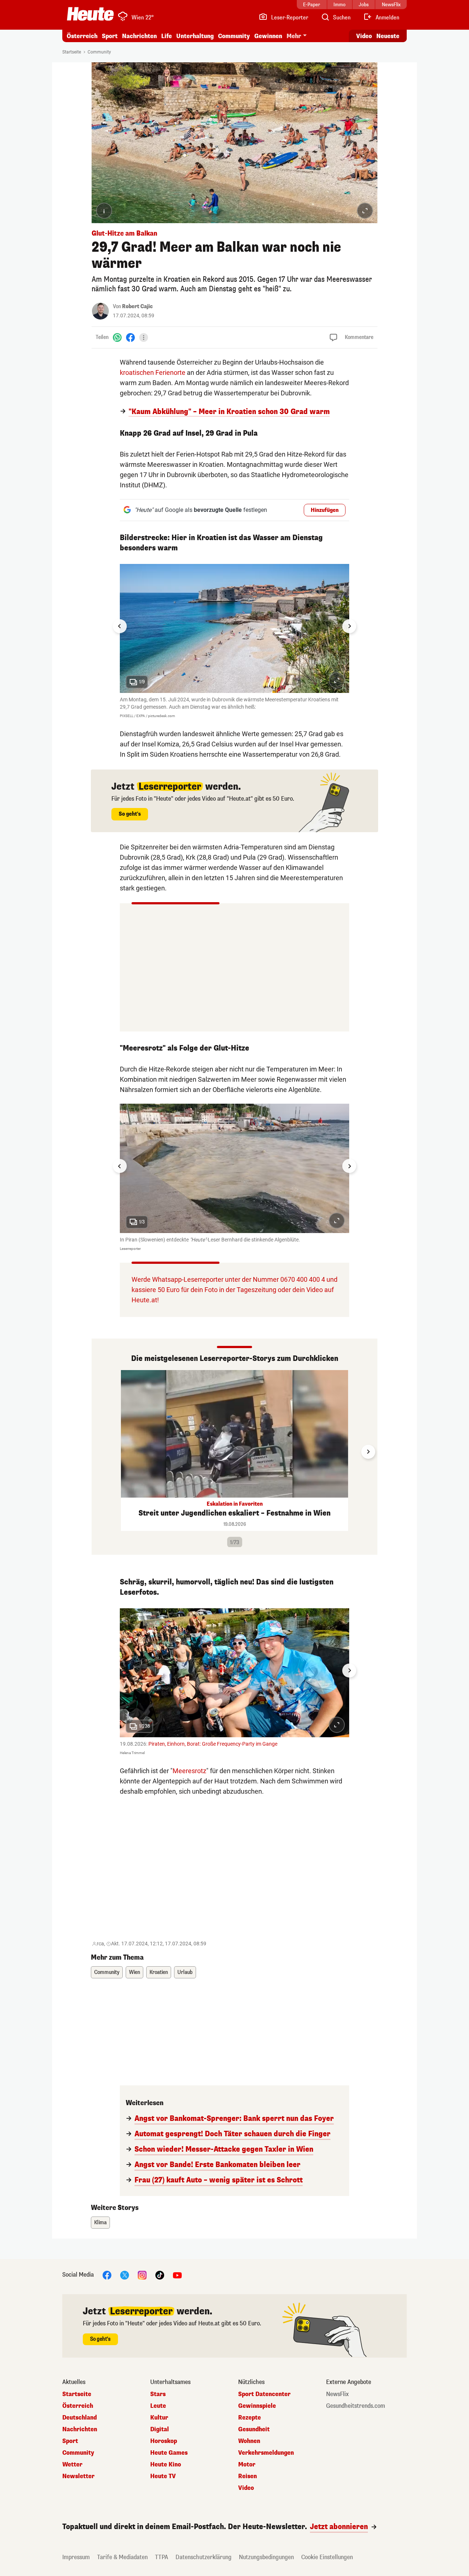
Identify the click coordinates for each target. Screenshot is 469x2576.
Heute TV (163, 2476)
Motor (247, 2465)
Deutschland (80, 2418)
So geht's (130, 814)
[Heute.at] (90, 14)
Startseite (72, 52)
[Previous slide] (101, 1452)
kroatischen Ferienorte (153, 372)
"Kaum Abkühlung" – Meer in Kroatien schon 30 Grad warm (229, 412)
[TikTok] (160, 2275)
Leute (158, 2406)
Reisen (248, 2476)
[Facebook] (130, 337)
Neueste (388, 36)
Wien (134, 1972)
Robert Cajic (137, 307)
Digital (160, 2429)
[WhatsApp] (117, 337)
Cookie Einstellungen (327, 2557)
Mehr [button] (294, 36)
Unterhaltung (195, 36)
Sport (110, 36)
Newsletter (78, 2476)
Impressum (76, 2557)
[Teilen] (144, 337)
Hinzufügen (325, 510)
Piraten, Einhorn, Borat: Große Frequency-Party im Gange (213, 1744)
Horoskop (164, 2441)
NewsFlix (337, 2394)
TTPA (162, 2557)
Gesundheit (254, 2429)
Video (364, 36)
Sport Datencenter (264, 2394)
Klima (100, 2223)
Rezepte (250, 2418)
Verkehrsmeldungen (266, 2453)
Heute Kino (166, 2465)
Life (167, 36)
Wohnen (249, 2441)
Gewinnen (268, 36)
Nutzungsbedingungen (266, 2557)
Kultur (159, 2418)
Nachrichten (80, 2429)
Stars (158, 2394)
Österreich (82, 36)
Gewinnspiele (257, 2406)
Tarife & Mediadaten (122, 2557)
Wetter (72, 2465)
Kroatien (159, 1972)
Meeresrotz (189, 1771)
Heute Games (169, 2453)
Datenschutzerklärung (204, 2557)
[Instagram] (142, 2275)
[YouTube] (177, 2275)
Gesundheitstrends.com (356, 2406)
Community (234, 36)
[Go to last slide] (120, 626)
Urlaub (185, 1972)
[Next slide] (349, 626)
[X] (125, 2275)
